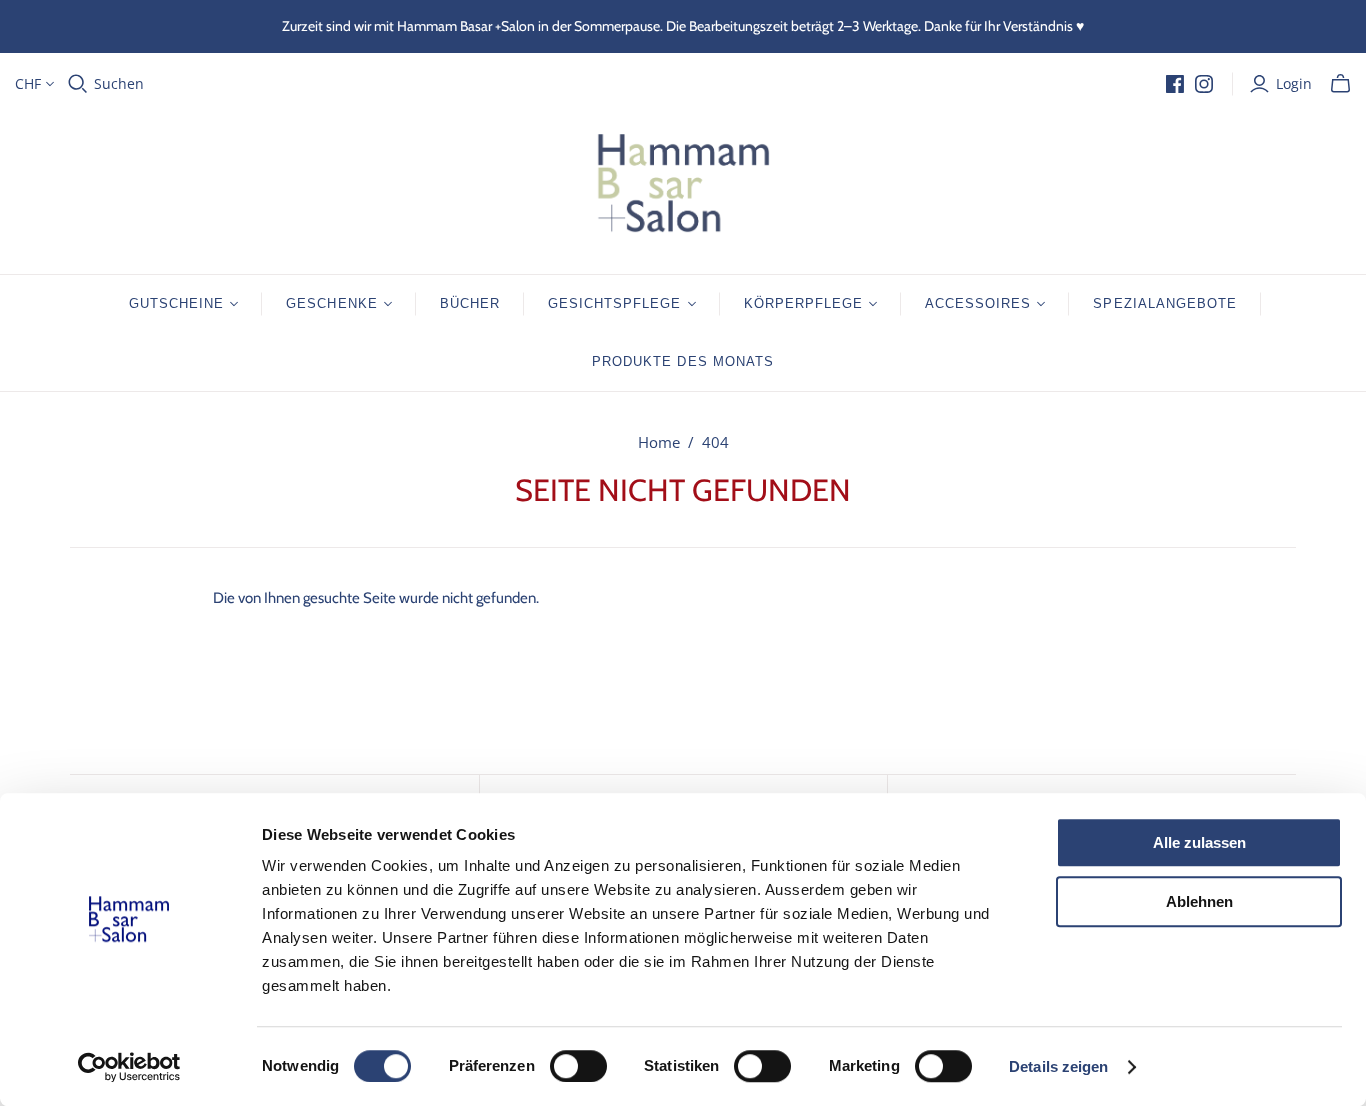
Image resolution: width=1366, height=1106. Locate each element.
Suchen (119, 83)
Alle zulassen (1199, 842)
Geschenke (331, 303)
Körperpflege (803, 303)
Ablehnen (1199, 901)
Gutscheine (176, 303)
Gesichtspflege (615, 303)
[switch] (578, 1066)
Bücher (470, 303)
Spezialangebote (1165, 303)
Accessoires (978, 303)
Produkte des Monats (683, 361)
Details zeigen (1058, 1066)
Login (1294, 83)
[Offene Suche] (78, 84)
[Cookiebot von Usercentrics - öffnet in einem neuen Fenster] (129, 1067)
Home (659, 442)
